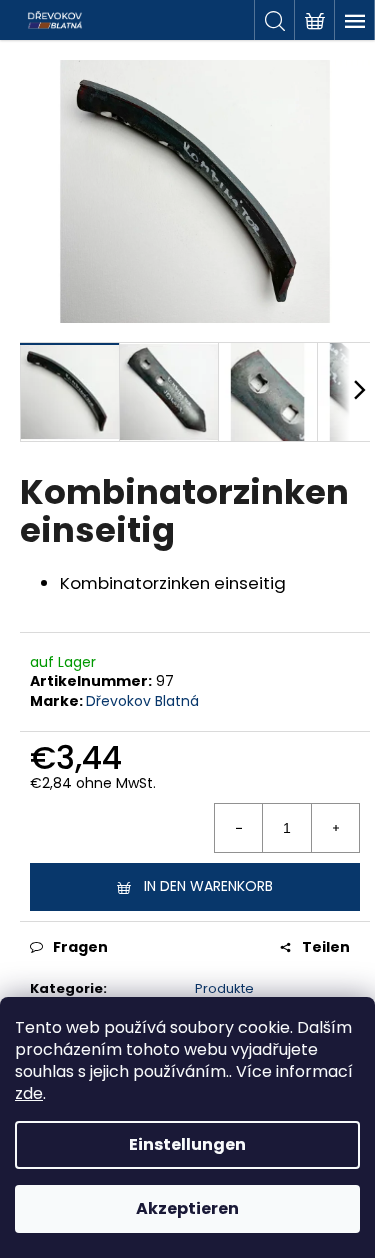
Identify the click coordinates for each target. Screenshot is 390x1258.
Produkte (224, 988)
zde (29, 1093)
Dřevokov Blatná (142, 701)
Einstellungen (187, 1144)
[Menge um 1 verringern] (239, 828)
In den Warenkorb (208, 886)
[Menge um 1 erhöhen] (335, 828)
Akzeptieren (187, 1208)
